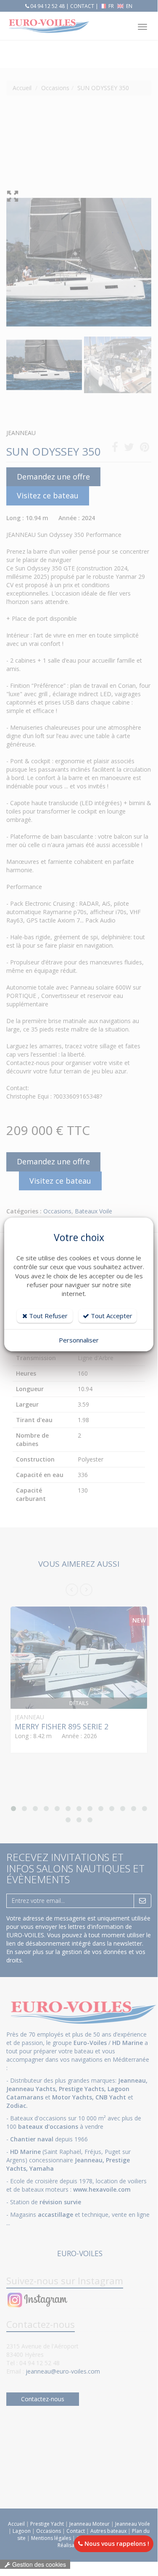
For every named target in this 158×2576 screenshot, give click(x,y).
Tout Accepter (111, 1316)
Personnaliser (79, 1340)
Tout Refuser (47, 1316)
